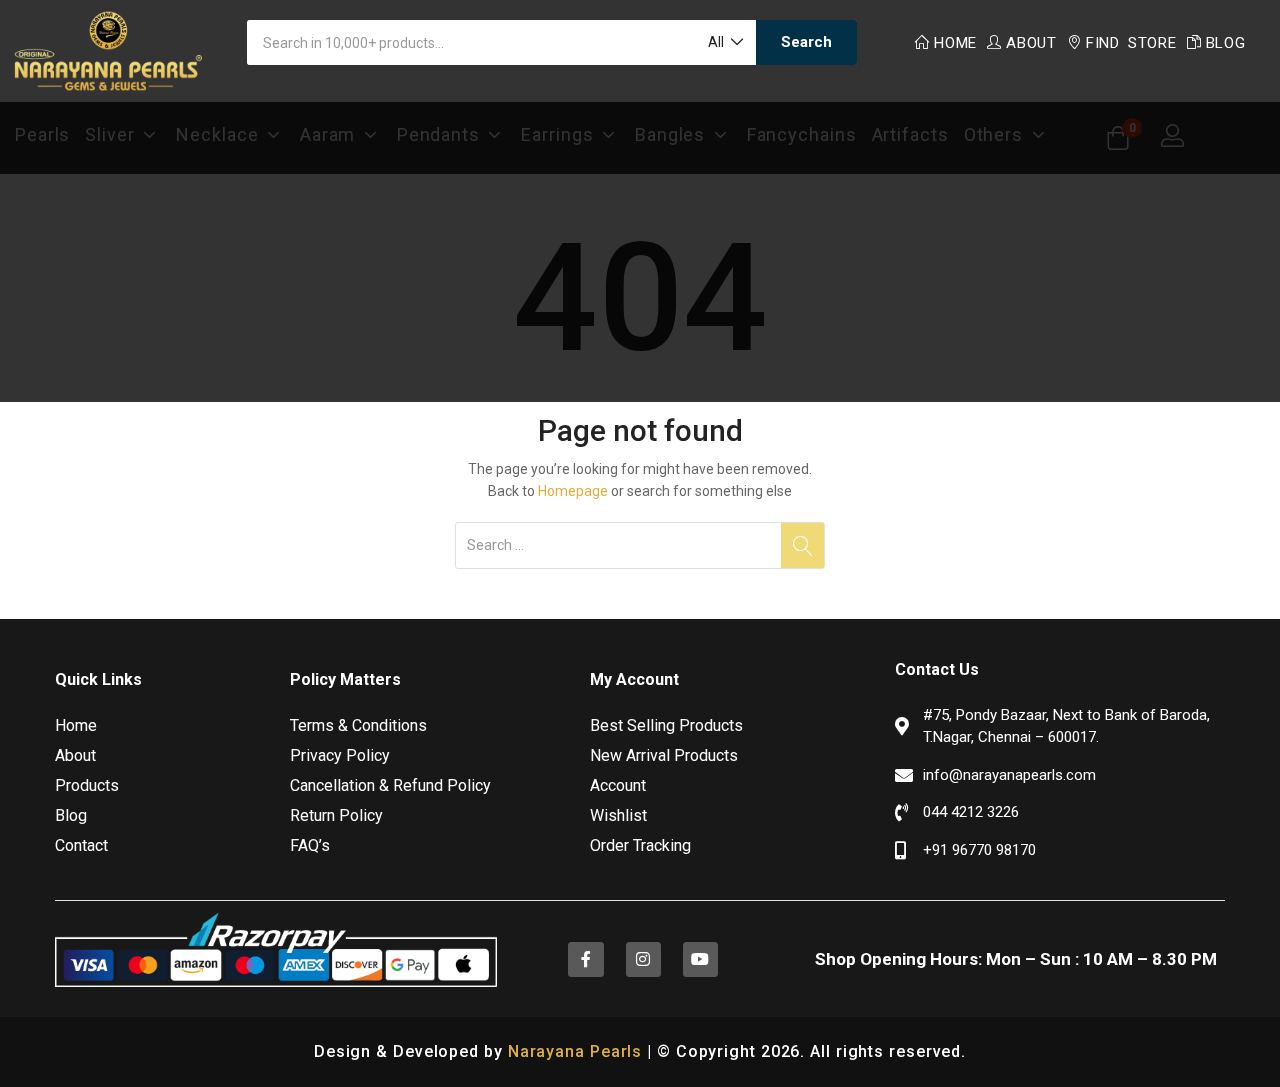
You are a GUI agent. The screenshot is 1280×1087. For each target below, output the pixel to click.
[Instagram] (643, 959)
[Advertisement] (640, 242)
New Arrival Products (664, 755)
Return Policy (336, 815)
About (1031, 43)
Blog (1226, 43)
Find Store (1131, 43)
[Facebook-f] (585, 959)
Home (955, 43)
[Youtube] (700, 959)
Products (87, 785)
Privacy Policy (340, 755)
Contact (81, 845)
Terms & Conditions (358, 725)
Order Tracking (640, 845)
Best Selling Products (666, 725)
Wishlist (618, 815)
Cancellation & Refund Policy (390, 785)
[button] (724, 42)
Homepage (573, 491)
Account (618, 785)
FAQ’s (310, 845)
